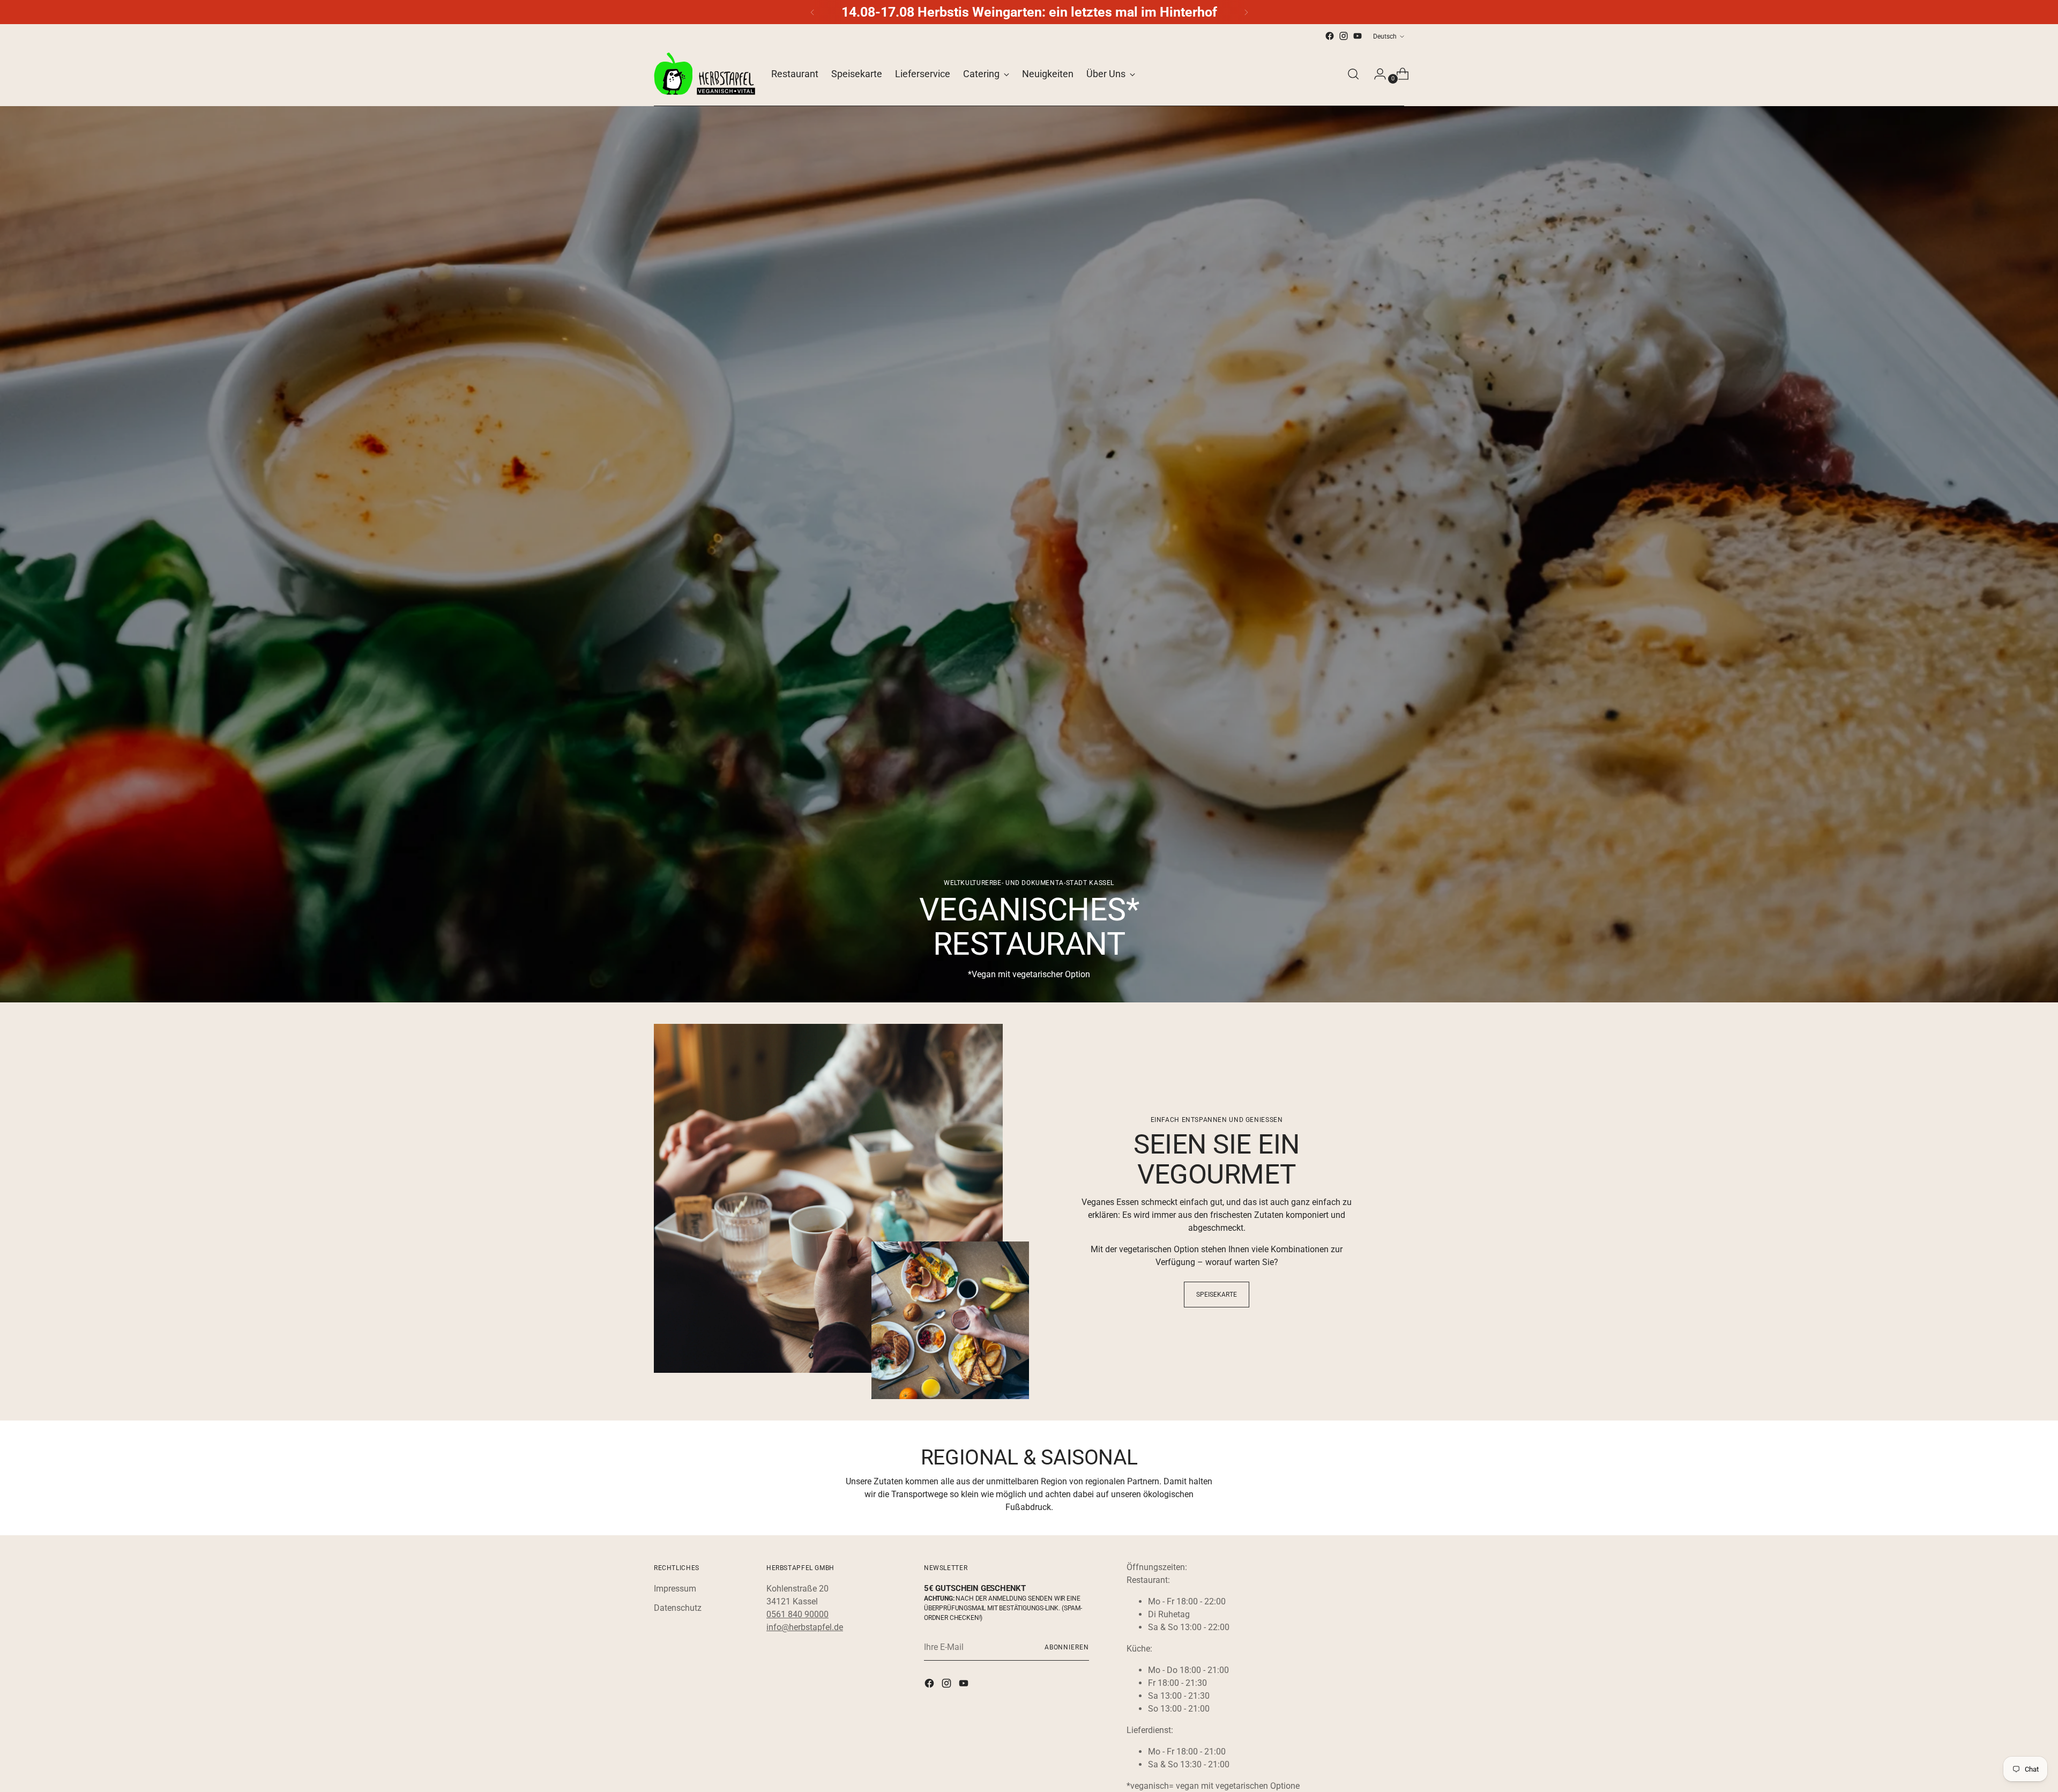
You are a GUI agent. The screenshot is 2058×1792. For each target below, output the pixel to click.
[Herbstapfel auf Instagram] (1344, 36)
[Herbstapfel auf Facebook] (1330, 36)
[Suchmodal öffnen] (1353, 74)
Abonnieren (1067, 1647)
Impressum (675, 1589)
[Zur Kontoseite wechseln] (1376, 74)
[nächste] (1246, 12)
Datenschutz (678, 1608)
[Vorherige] (812, 12)
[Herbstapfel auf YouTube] (1358, 36)
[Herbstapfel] (705, 74)
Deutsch (1385, 36)
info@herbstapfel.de (805, 1627)
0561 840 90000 (797, 1614)
